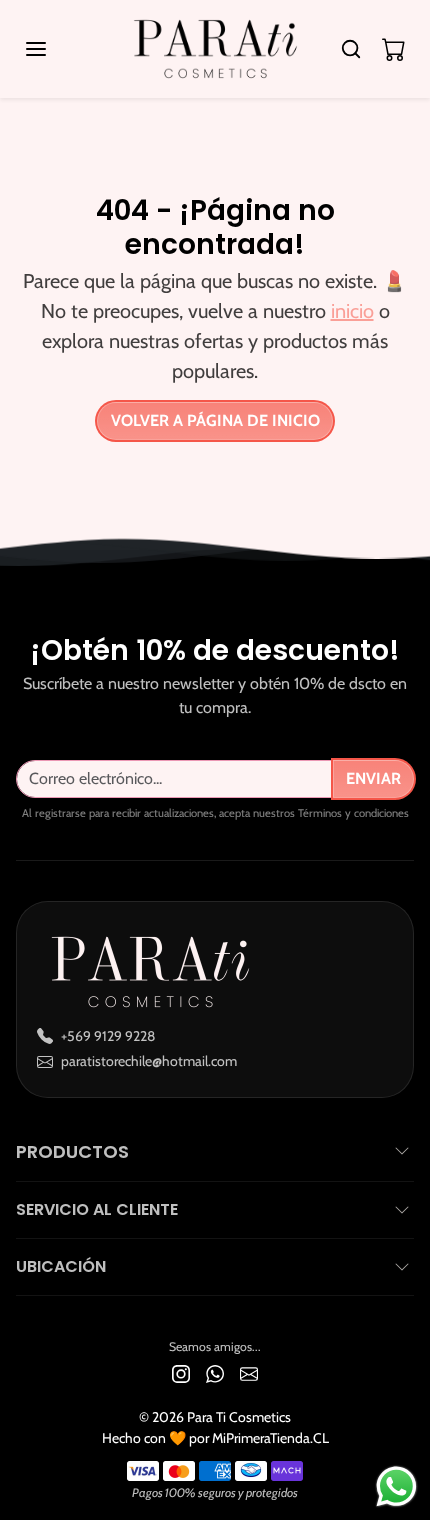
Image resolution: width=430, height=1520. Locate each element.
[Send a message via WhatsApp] (396, 1486)
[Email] (249, 1372)
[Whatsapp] (215, 1372)
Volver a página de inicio (215, 420)
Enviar (373, 778)
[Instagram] (181, 1372)
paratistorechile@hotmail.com (149, 1061)
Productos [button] (72, 1151)
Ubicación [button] (61, 1266)
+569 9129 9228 (108, 1036)
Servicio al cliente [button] (97, 1209)
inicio (352, 311)
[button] (56, 49)
